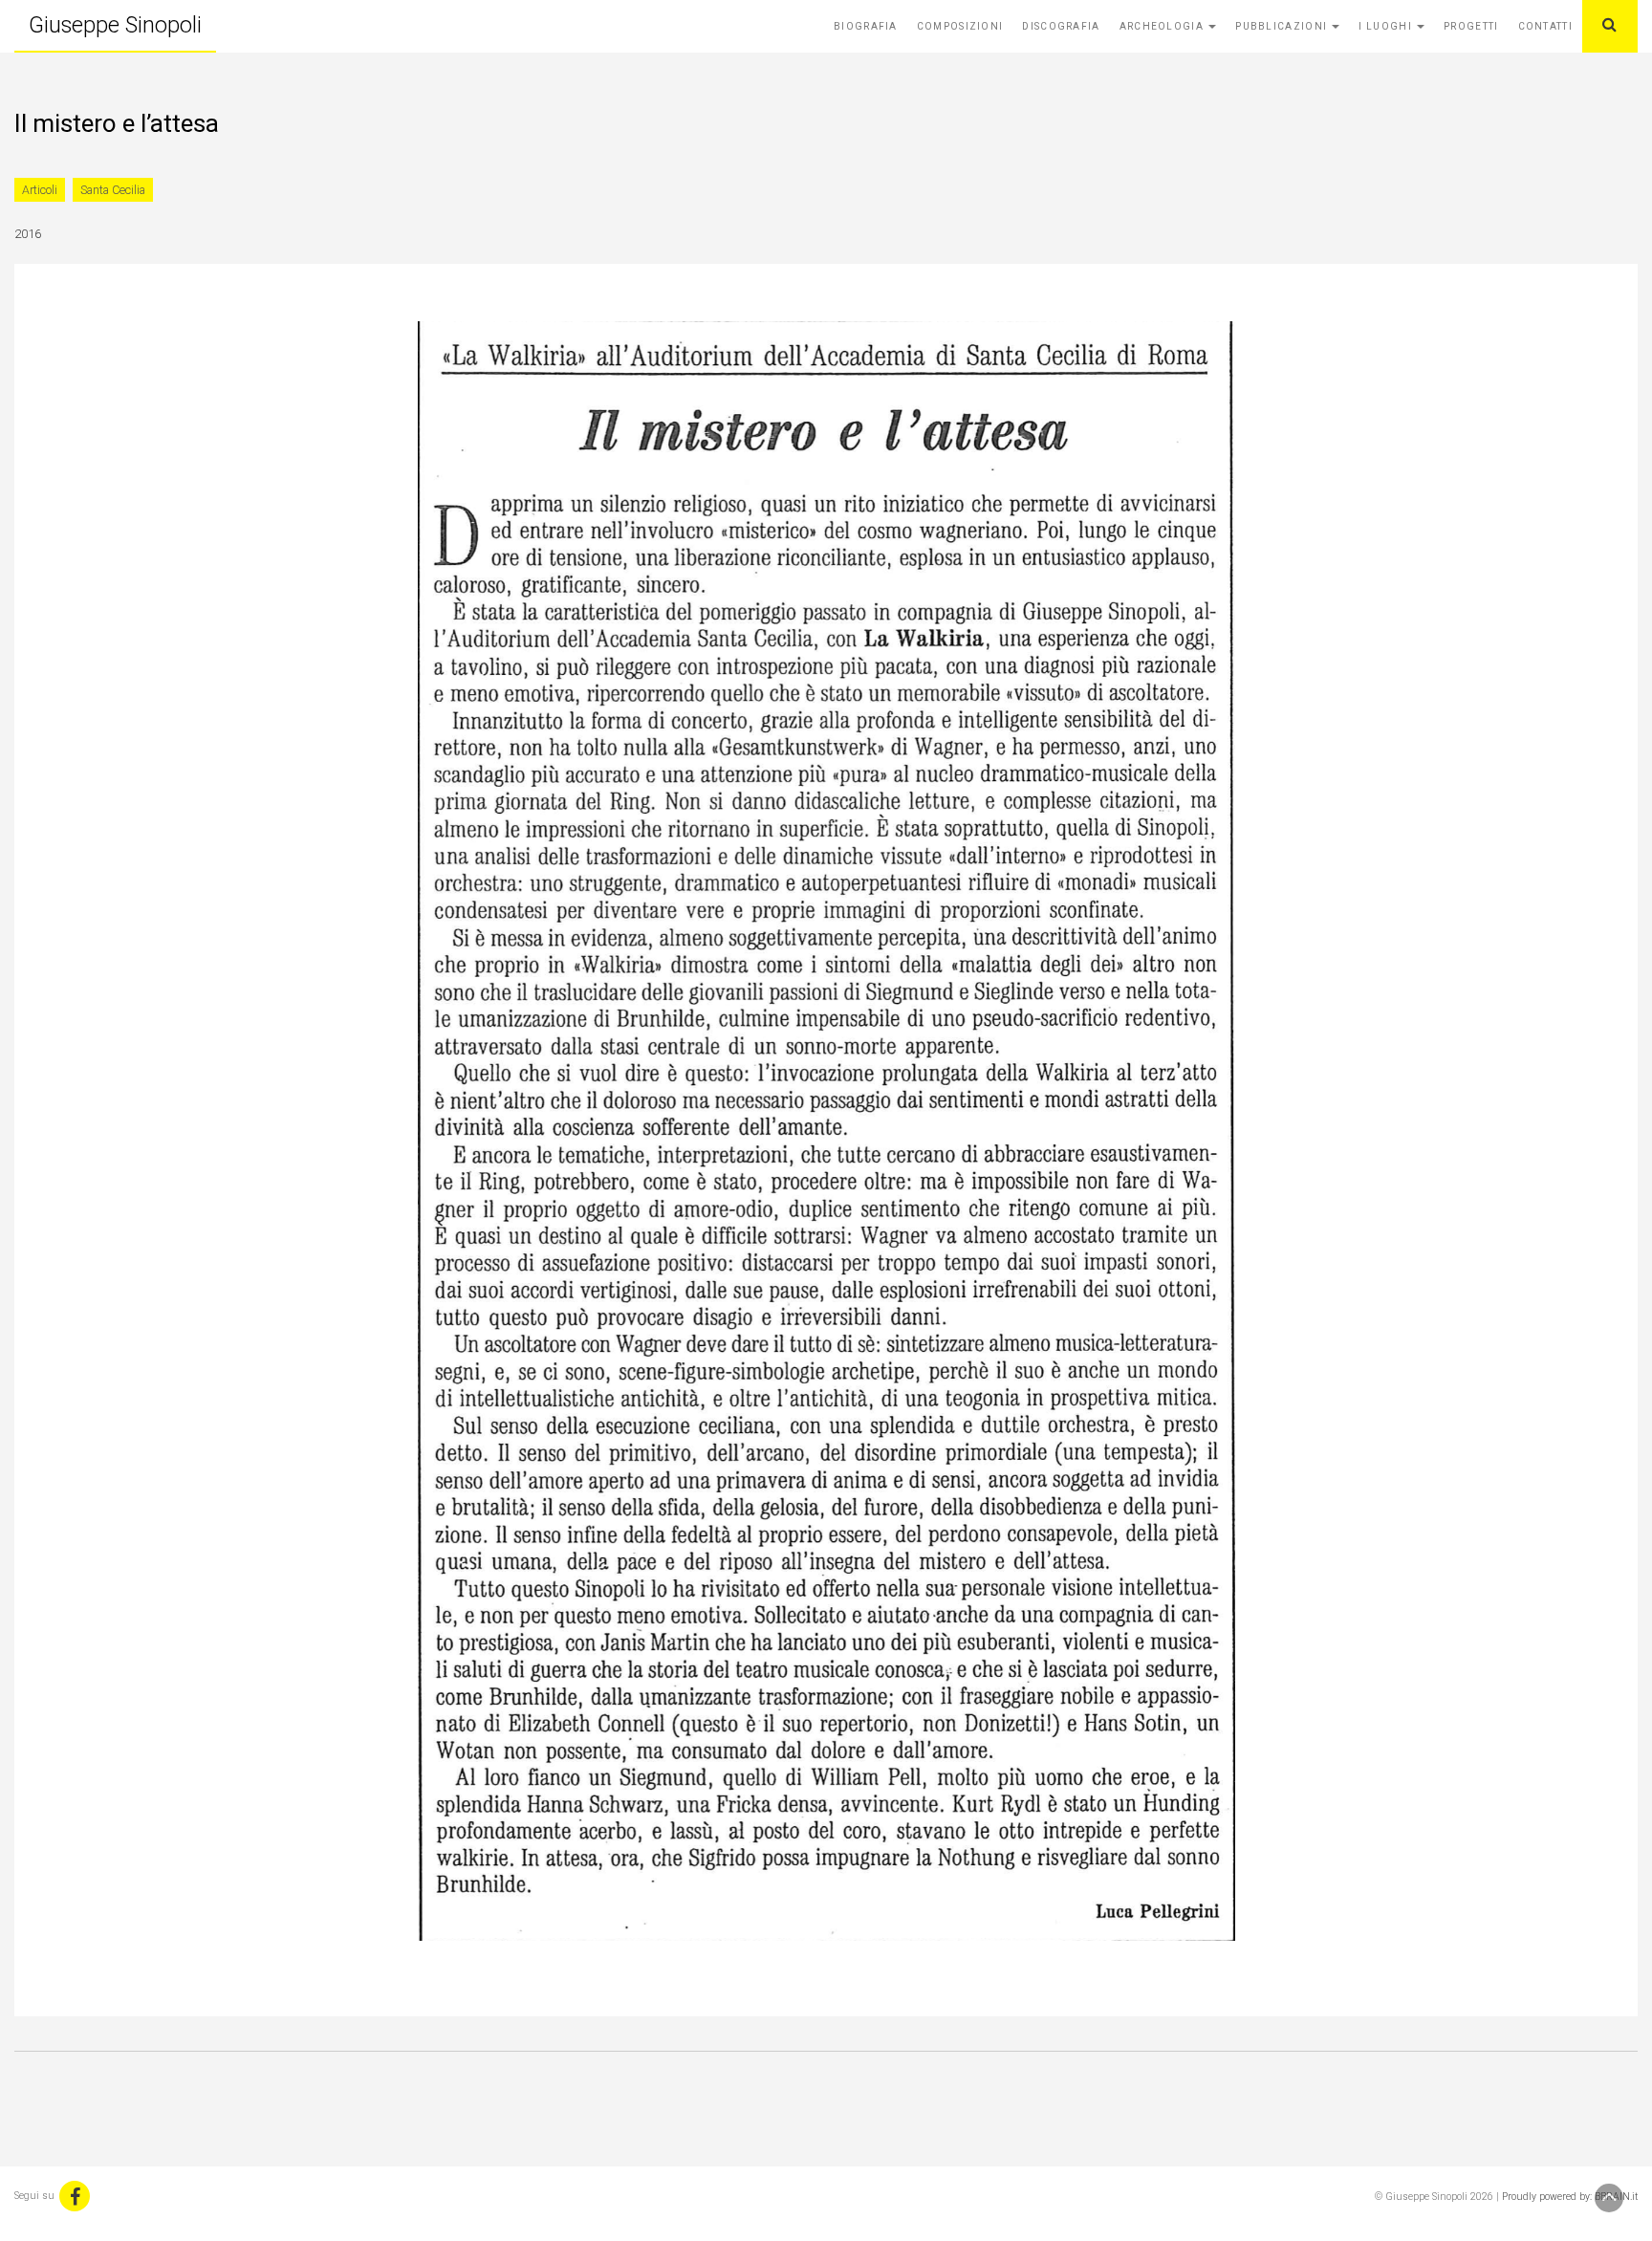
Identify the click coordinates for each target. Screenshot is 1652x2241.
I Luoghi (1387, 26)
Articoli (40, 190)
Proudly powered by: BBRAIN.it (1570, 2197)
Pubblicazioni (1282, 26)
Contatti (1545, 26)
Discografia (1061, 26)
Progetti (1471, 26)
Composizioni (960, 26)
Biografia (866, 26)
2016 (28, 234)
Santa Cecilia (113, 190)
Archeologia (1163, 26)
